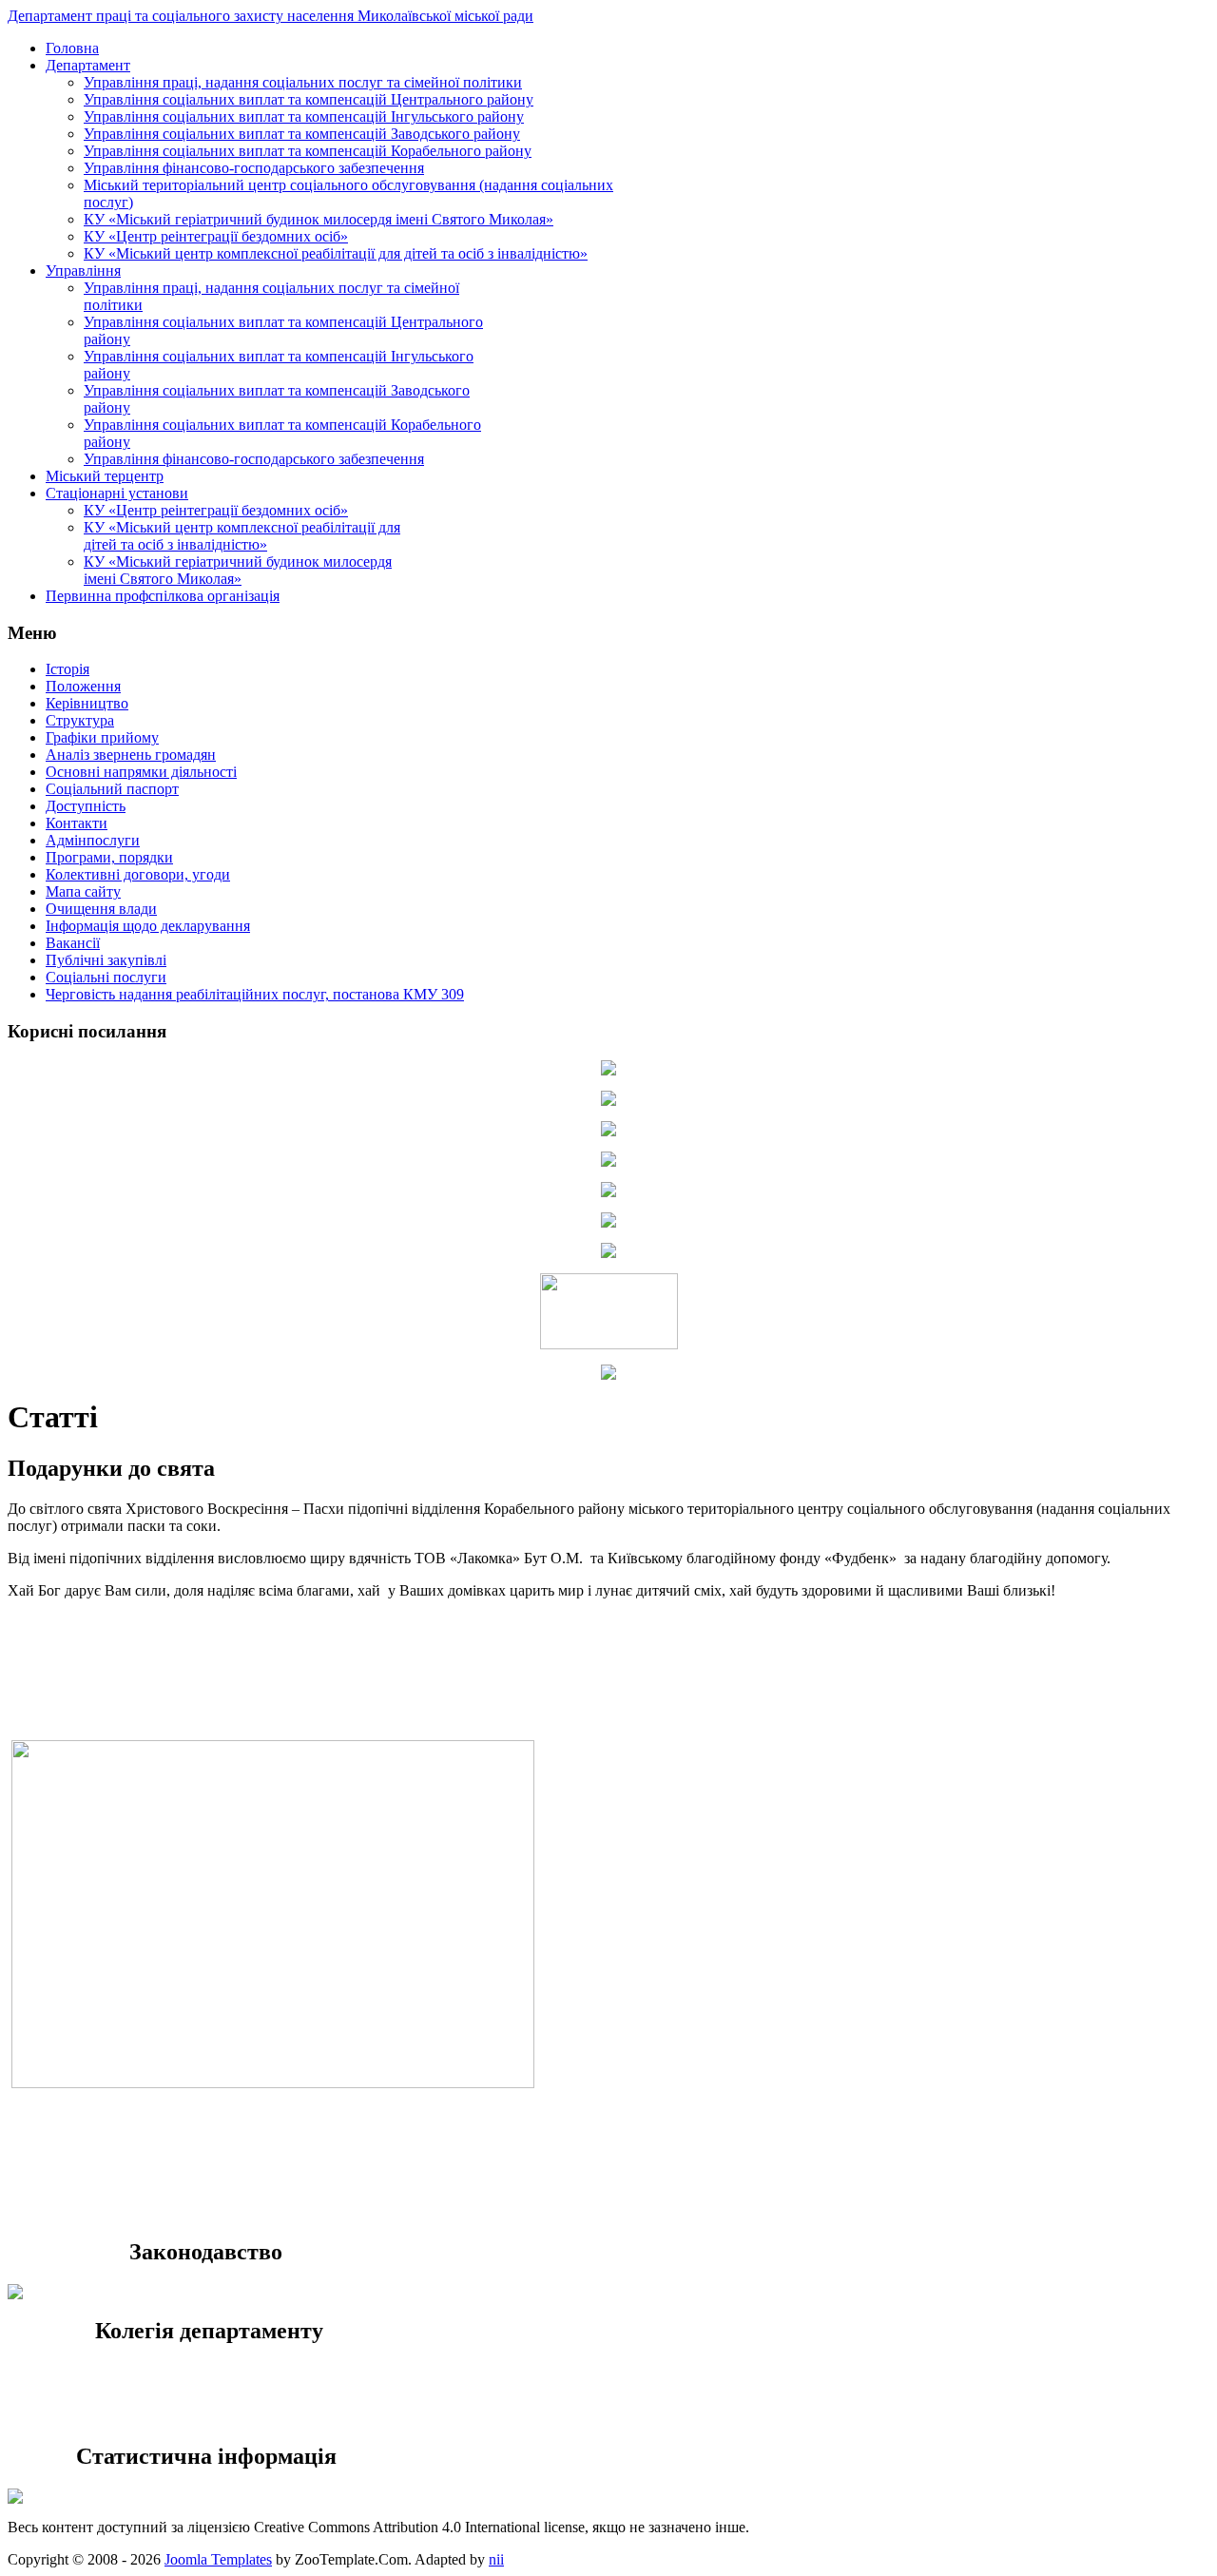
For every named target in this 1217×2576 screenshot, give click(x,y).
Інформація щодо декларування (148, 926)
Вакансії (73, 943)
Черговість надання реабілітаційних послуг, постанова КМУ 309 (255, 994)
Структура (80, 720)
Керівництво (87, 703)
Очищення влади (101, 909)
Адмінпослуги (93, 840)
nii (496, 2559)
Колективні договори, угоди (138, 874)
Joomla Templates (218, 2559)
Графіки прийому (102, 737)
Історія (68, 669)
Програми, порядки (109, 857)
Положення (83, 686)
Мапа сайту (83, 891)
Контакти (77, 823)
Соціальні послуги (106, 977)
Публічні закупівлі (106, 960)
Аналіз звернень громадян (131, 755)
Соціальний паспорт (112, 789)
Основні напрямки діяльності (141, 772)
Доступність (86, 806)
